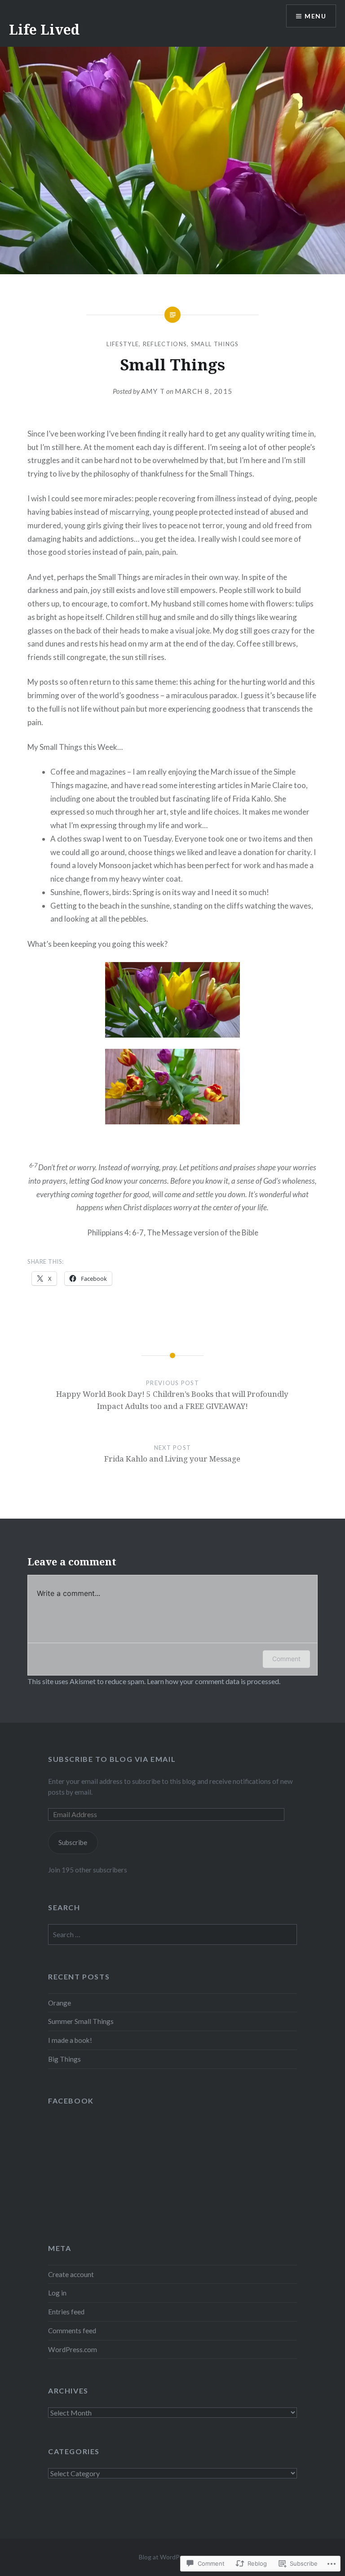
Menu (315, 16)
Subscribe (73, 1842)
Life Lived (44, 29)
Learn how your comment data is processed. (214, 1681)
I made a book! (70, 2040)
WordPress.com (73, 2349)
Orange (60, 2003)
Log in (57, 2293)
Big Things (64, 2059)
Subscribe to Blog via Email (112, 1759)
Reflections (165, 344)
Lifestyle (123, 344)
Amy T (153, 391)
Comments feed (72, 2331)
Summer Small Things (81, 2021)
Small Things (215, 344)
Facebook (71, 2101)
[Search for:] (172, 1934)
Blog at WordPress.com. (172, 2557)
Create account (71, 2274)
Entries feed (66, 2312)
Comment (286, 1659)
